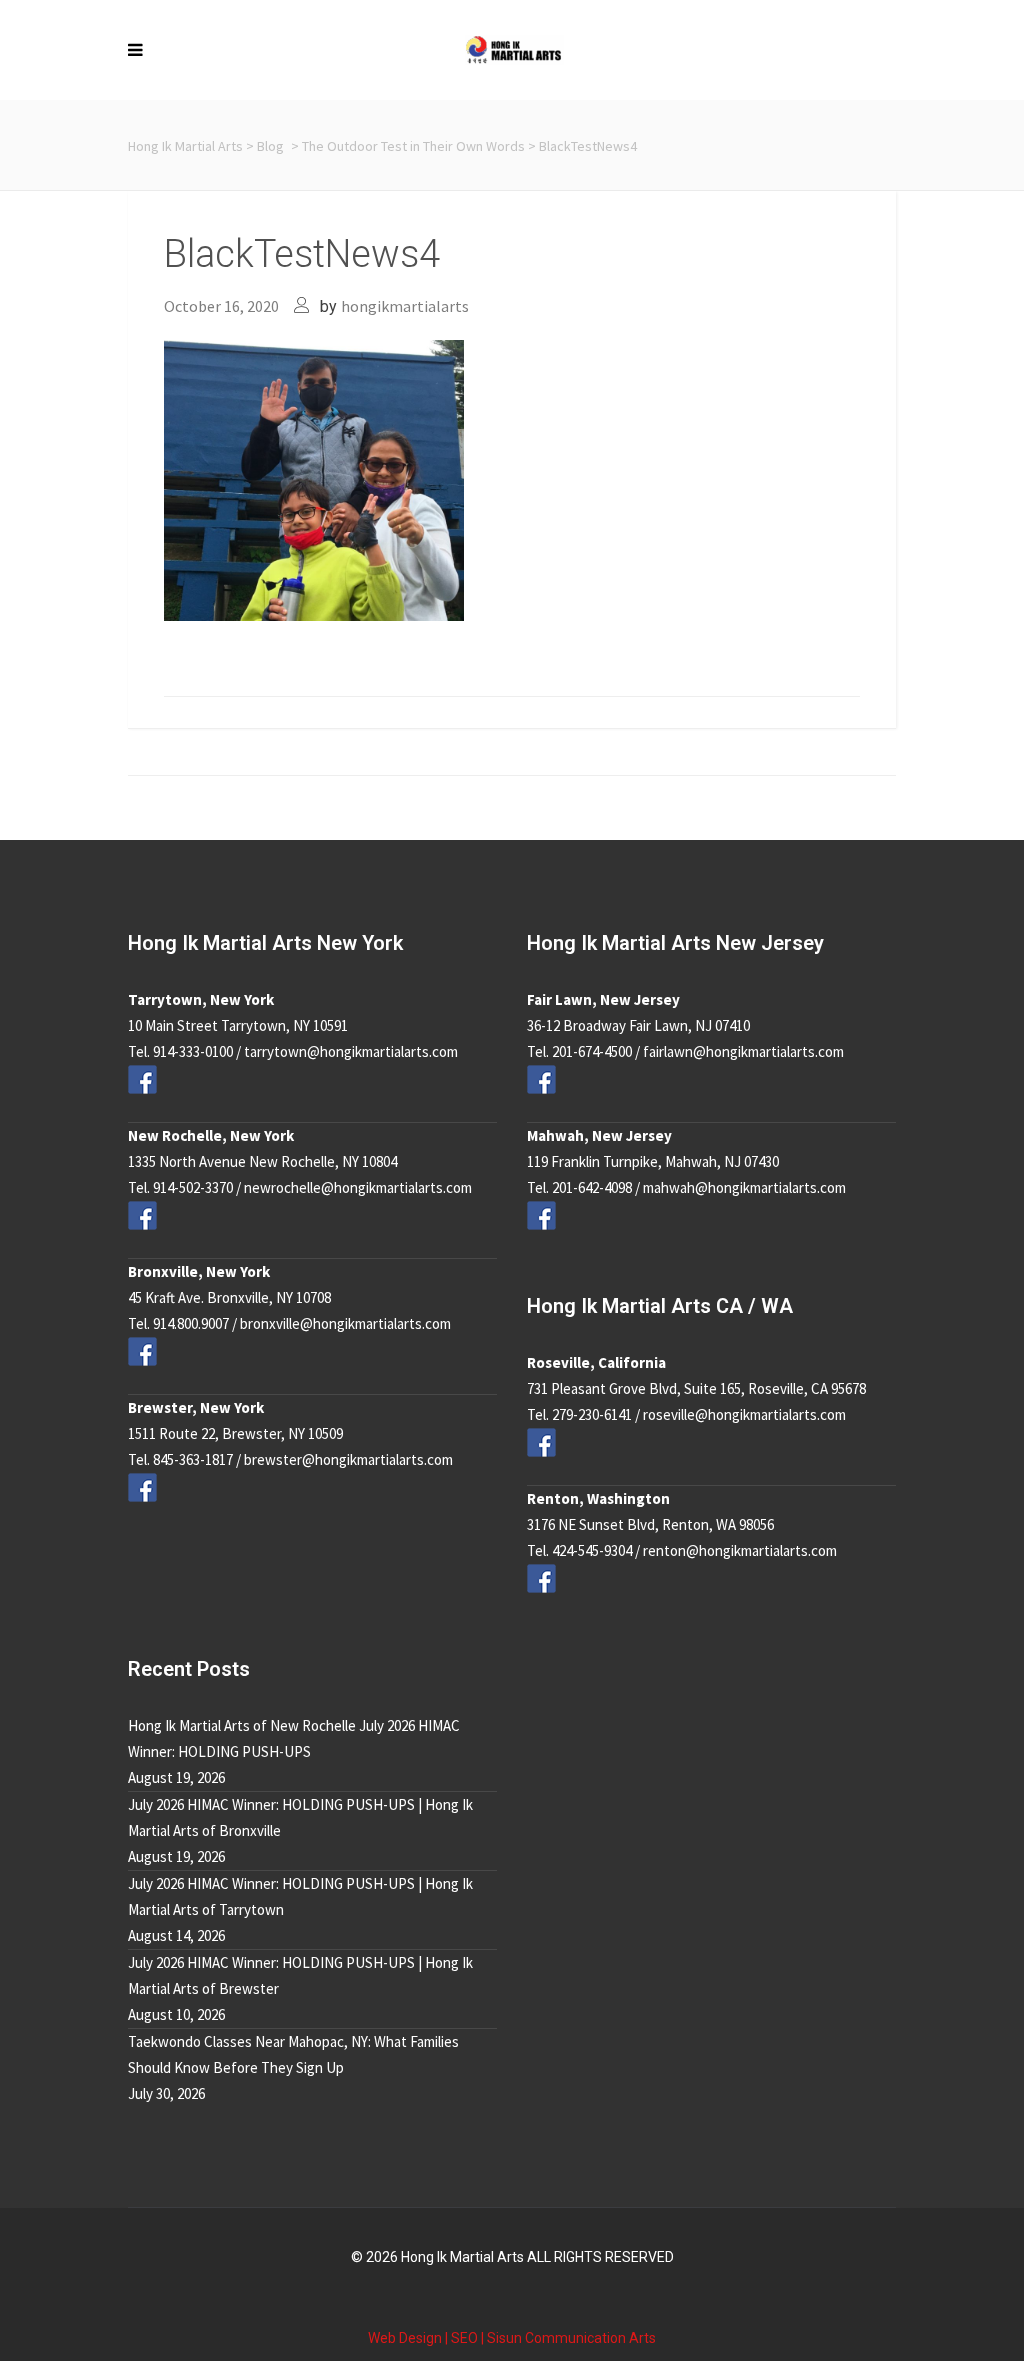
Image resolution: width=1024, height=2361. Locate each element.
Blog (270, 146)
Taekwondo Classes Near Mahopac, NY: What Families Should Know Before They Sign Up (293, 2054)
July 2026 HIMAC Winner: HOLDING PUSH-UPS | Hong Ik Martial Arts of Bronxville (300, 1817)
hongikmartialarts (405, 306)
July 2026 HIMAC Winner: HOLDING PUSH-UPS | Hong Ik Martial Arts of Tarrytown (300, 1896)
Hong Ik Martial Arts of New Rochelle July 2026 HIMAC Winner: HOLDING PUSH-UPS (294, 1738)
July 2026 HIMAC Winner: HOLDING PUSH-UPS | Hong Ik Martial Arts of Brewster (300, 1975)
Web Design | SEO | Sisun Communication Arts (512, 2338)
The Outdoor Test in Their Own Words (413, 146)
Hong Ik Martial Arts (185, 146)
